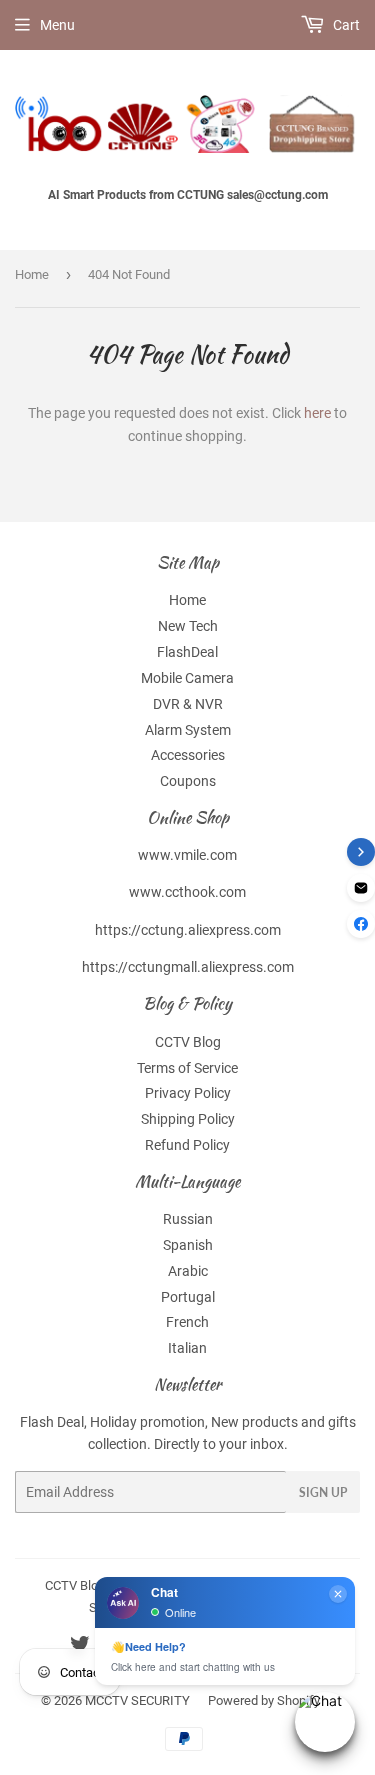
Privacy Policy (188, 1093)
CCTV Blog (188, 1042)
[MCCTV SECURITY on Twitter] (80, 1647)
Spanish (188, 1245)
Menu (57, 25)
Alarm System (188, 730)
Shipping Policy (188, 1119)
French (187, 1322)
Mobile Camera (187, 678)
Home (32, 274)
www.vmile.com (187, 855)
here (317, 413)
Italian (187, 1348)
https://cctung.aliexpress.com (188, 930)
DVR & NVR (188, 704)
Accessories (188, 755)
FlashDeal (187, 652)
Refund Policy (187, 1145)
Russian (188, 1219)
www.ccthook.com (187, 892)
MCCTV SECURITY (137, 1700)
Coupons (188, 781)
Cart (345, 25)
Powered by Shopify (264, 1700)
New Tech (188, 626)
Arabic (188, 1271)
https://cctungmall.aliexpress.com (188, 967)
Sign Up (323, 1492)
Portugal (188, 1297)
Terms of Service (187, 1068)
